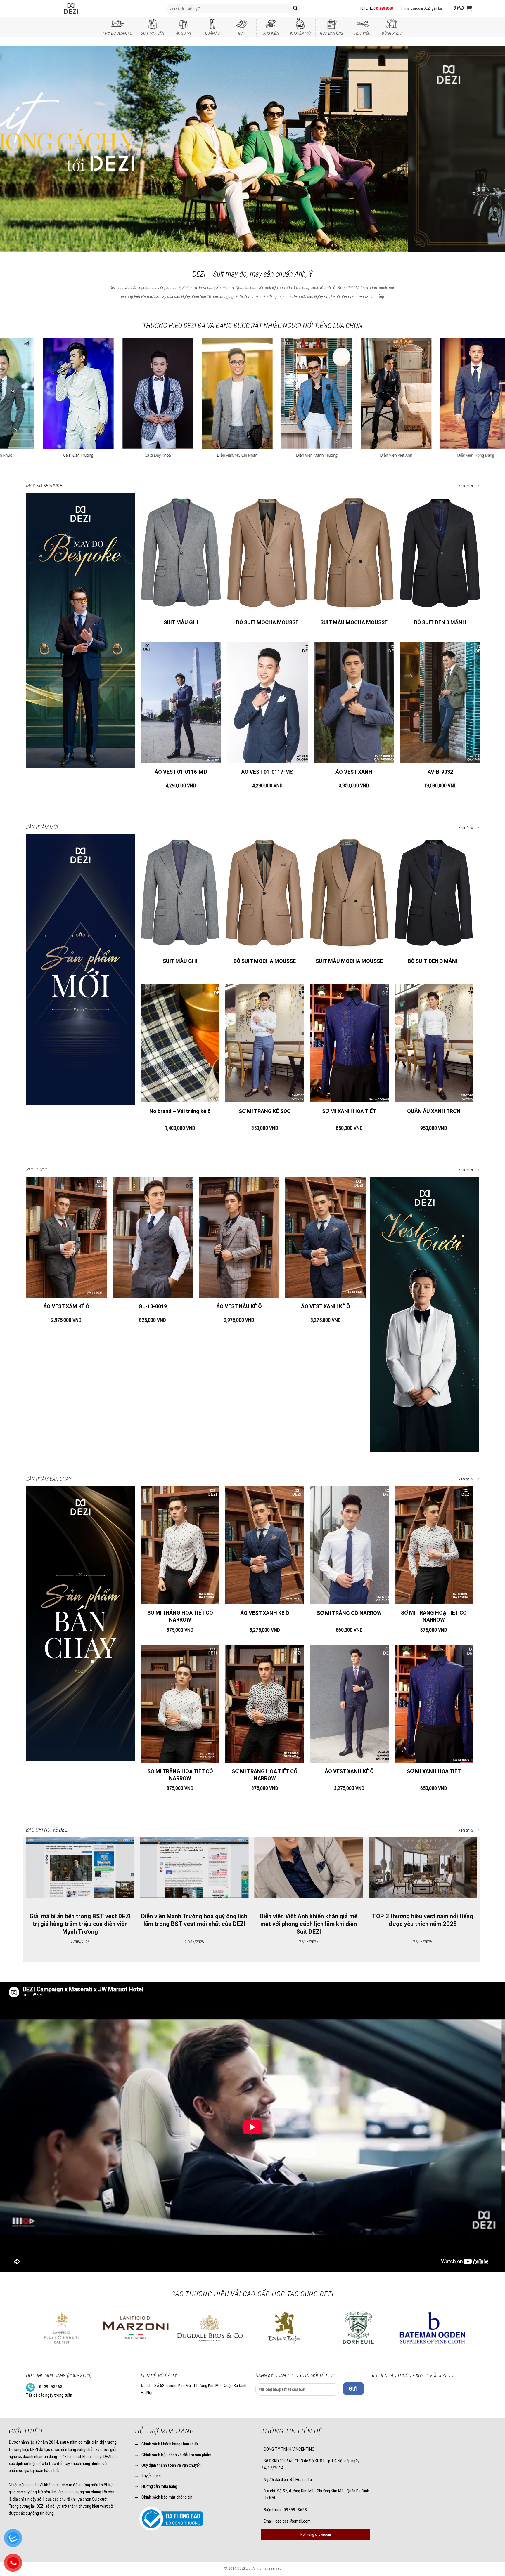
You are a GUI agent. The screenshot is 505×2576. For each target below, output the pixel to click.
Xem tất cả (467, 486)
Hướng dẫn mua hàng (159, 2486)
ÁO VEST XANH (354, 772)
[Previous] (18, 149)
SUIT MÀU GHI (181, 622)
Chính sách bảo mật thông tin (167, 2497)
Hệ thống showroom (316, 2534)
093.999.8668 (383, 8)
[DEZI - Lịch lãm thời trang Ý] (87, 8)
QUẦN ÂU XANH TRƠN (434, 1111)
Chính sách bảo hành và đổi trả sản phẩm (176, 2455)
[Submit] (295, 8)
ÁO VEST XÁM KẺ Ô (66, 1306)
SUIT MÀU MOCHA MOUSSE (354, 622)
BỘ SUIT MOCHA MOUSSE (267, 622)
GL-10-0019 (153, 1306)
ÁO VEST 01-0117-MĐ (267, 772)
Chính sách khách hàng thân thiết (170, 2444)
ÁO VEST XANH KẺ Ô (326, 1306)
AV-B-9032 (440, 772)
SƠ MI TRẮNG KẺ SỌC (265, 1111)
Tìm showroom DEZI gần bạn (422, 8)
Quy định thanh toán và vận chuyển (171, 2465)
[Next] (487, 149)
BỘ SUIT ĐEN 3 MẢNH (440, 622)
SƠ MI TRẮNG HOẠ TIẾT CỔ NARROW (180, 1616)
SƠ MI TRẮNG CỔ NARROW (349, 1613)
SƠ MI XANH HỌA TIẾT (349, 1111)
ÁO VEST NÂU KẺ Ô (239, 1306)
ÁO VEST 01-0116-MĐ (181, 772)
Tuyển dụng (151, 2476)
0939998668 (51, 2387)
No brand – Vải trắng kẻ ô (180, 1111)
